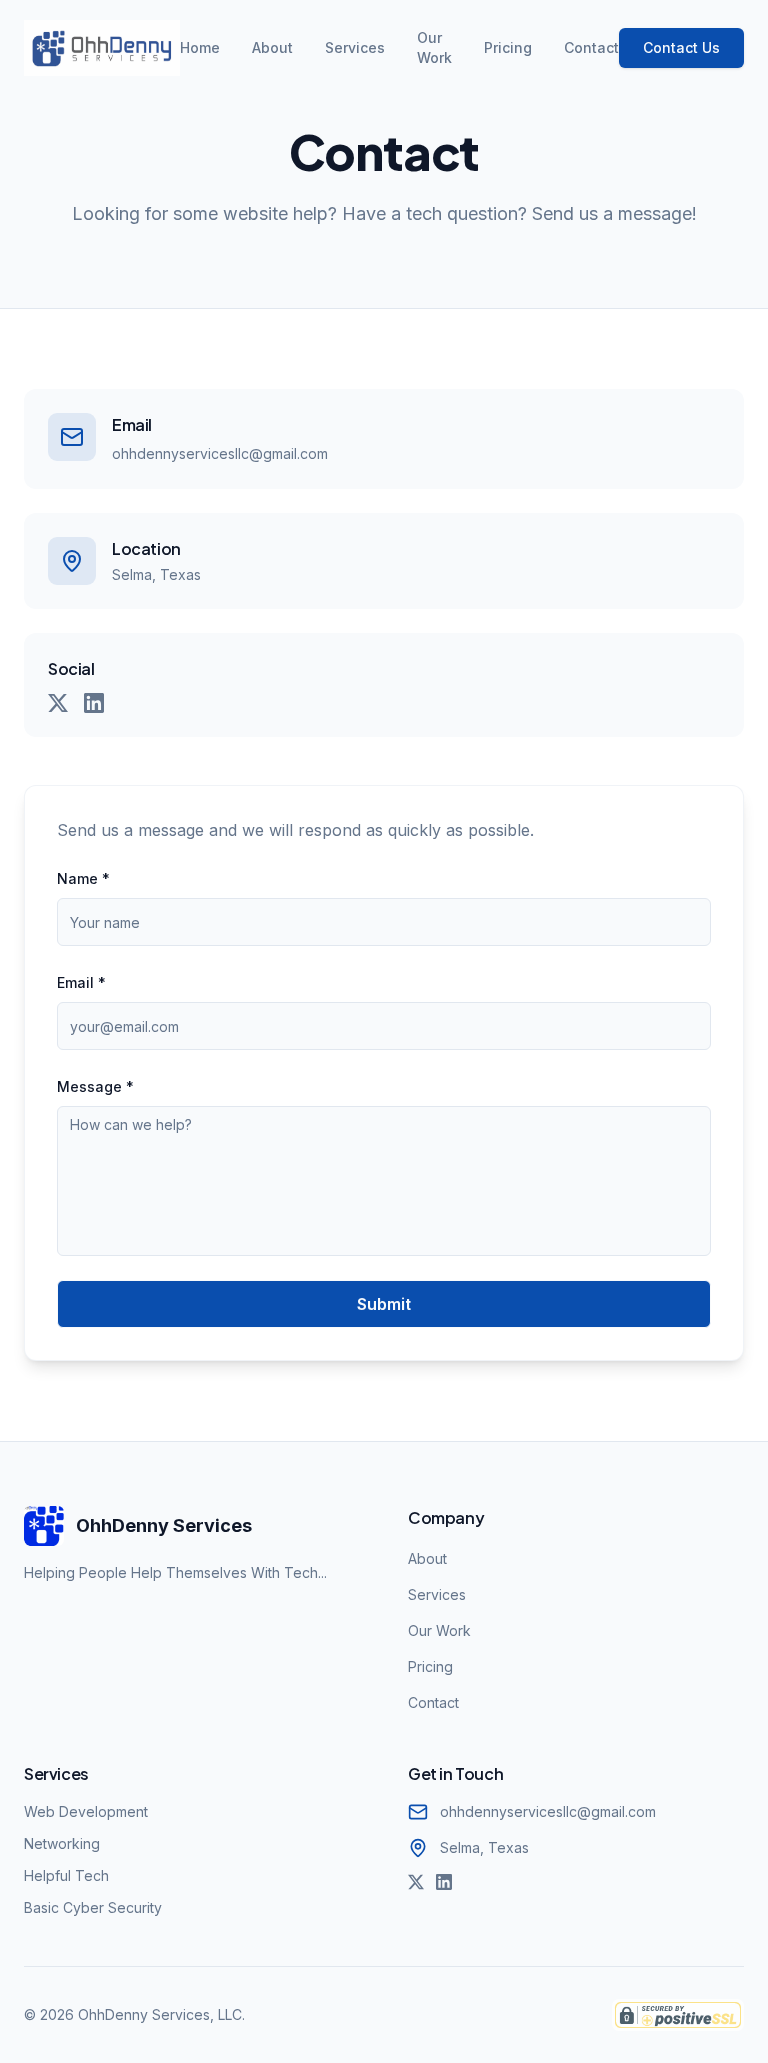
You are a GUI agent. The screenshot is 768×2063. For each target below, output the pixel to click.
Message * (95, 1086)
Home (200, 47)
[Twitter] (58, 703)
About (272, 47)
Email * (81, 982)
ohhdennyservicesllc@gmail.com (220, 453)
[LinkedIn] (94, 703)
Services (355, 47)
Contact (591, 47)
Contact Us (681, 47)
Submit (384, 1304)
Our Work (434, 47)
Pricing (508, 47)
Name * (83, 878)
